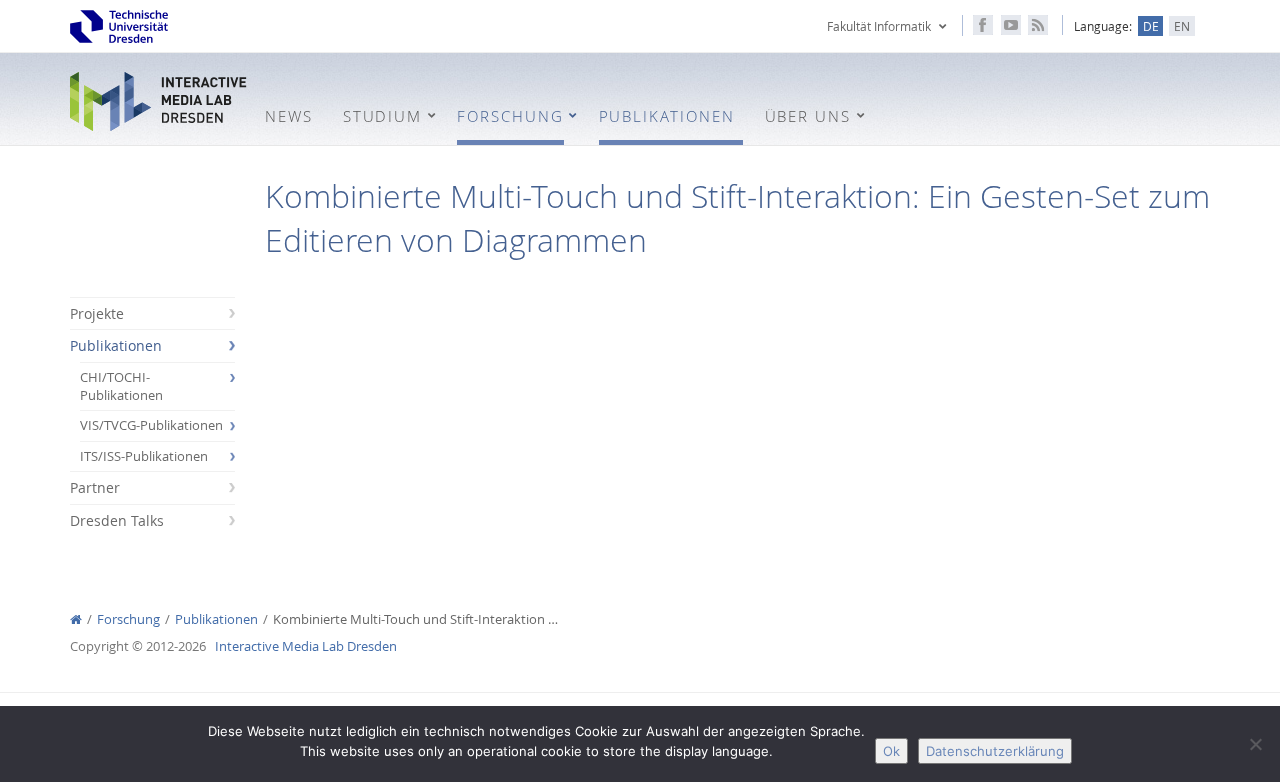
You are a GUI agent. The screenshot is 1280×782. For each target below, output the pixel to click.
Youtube (1011, 25)
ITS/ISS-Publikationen (144, 456)
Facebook (983, 25)
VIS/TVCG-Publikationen (151, 425)
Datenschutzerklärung (995, 751)
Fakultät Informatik (879, 26)
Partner (95, 487)
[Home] (76, 619)
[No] (1255, 744)
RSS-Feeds (1038, 25)
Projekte (97, 313)
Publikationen (116, 345)
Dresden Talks (117, 520)
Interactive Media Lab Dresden (160, 101)
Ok (891, 751)
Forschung (128, 619)
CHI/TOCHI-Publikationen (121, 386)
